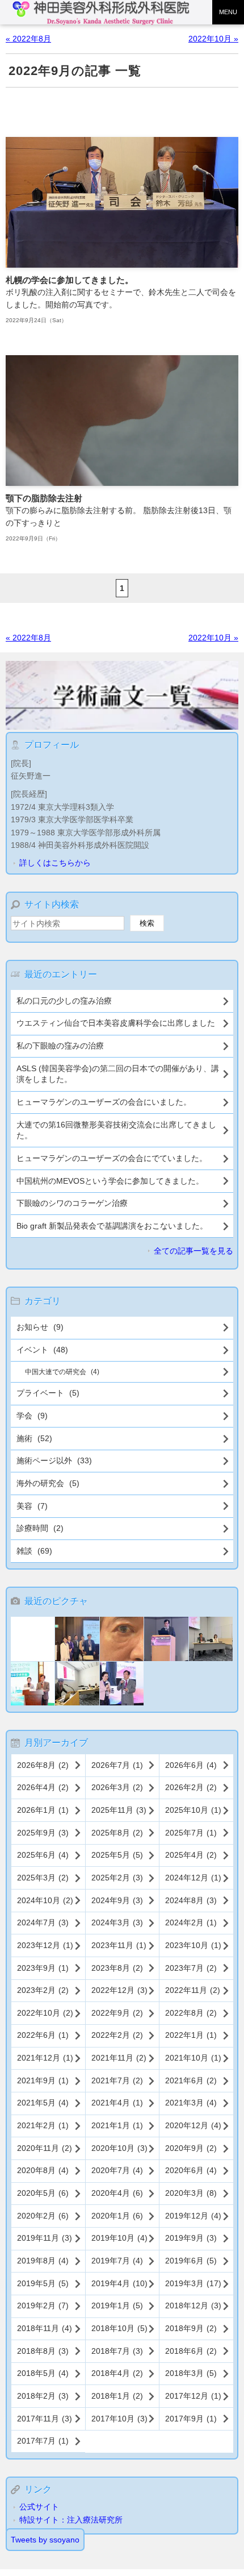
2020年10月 (119, 2148)
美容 (32, 1506)
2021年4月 (117, 2103)
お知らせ (40, 1327)
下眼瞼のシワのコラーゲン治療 (72, 1203)
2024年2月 (191, 1922)
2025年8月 (117, 1833)
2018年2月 (43, 2396)
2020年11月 (45, 2148)
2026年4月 (43, 1787)
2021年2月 (43, 2125)
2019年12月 (193, 2216)
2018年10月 (119, 2328)
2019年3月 (193, 2283)
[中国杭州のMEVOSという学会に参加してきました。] (122, 1685)
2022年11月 (193, 1990)
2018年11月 (45, 2328)
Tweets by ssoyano (45, 2540)
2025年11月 (119, 1810)
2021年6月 (191, 2080)
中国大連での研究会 (62, 1372)
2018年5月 (43, 2373)
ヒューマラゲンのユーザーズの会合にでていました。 (112, 1158)
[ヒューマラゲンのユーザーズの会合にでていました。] (77, 1685)
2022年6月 (43, 2035)
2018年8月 (43, 2351)
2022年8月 (191, 2013)
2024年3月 (117, 1922)
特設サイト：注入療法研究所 (71, 2520)
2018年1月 (117, 2396)
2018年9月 (191, 2328)
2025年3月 (43, 1878)
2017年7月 (43, 2441)
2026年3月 (117, 1787)
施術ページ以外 (54, 1460)
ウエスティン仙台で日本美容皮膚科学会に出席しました (116, 1023)
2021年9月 (43, 2080)
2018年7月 (117, 2351)
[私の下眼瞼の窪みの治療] (122, 1640)
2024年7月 (43, 1922)
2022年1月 (191, 2035)
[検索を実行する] (147, 923)
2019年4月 (119, 2283)
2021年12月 (45, 2058)
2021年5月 (43, 2103)
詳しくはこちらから (55, 863)
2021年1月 (117, 2125)
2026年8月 (43, 1765)
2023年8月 (117, 1968)
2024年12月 (193, 1878)
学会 (32, 1416)
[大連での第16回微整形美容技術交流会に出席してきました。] (33, 1685)
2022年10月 (45, 2013)
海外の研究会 (48, 1483)
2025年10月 (193, 1810)
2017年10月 (119, 2419)
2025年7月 (191, 1833)
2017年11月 (45, 2419)
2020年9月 (191, 2148)
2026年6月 (191, 1765)
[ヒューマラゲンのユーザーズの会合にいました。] (211, 1640)
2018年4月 (117, 2373)
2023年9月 (43, 1968)
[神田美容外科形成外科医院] (104, 13)
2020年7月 (117, 2170)
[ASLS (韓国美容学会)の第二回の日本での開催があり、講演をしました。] (166, 1640)
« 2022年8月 (28, 39)
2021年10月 (193, 2058)
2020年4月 (117, 2193)
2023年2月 (43, 1990)
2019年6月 (191, 2261)
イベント (42, 1350)
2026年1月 (43, 1810)
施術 (34, 1438)
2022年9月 (117, 2013)
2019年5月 (43, 2283)
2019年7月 (117, 2261)
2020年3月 (191, 2193)
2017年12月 (193, 2396)
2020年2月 (43, 2216)
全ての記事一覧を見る (193, 1251)
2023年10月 (193, 1945)
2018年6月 (191, 2351)
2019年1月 (117, 2306)
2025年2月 (117, 1878)
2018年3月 (191, 2373)
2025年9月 (43, 1833)
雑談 (34, 1551)
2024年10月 (45, 1900)
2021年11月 (119, 2058)
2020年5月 (43, 2193)
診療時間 (40, 1528)
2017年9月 (191, 2419)
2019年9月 (191, 2238)
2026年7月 (117, 1765)
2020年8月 (43, 2170)
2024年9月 (117, 1900)
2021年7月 (117, 2080)
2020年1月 (117, 2216)
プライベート (48, 1393)
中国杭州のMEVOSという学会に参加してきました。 (110, 1181)
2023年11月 (119, 1945)
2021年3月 (191, 2103)
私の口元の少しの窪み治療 (64, 1001)
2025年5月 (117, 1855)
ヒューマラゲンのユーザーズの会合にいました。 (104, 1102)
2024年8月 (191, 1900)
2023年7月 (191, 1968)
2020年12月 (193, 2125)
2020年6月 (191, 2170)
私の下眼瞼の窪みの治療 (60, 1046)
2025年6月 (43, 1855)
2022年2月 (117, 2035)
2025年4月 (191, 1855)
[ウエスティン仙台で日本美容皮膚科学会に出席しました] (77, 1640)
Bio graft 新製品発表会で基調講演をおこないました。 (112, 1226)
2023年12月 (45, 1945)
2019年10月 (119, 2238)
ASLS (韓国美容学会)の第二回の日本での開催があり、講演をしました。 (118, 1074)
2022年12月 (119, 1990)
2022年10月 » (213, 39)
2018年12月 (193, 2306)
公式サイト (39, 2507)
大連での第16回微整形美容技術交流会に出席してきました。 (116, 1130)
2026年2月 (191, 1787)
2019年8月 (43, 2261)
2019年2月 (43, 2306)
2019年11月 (45, 2238)
